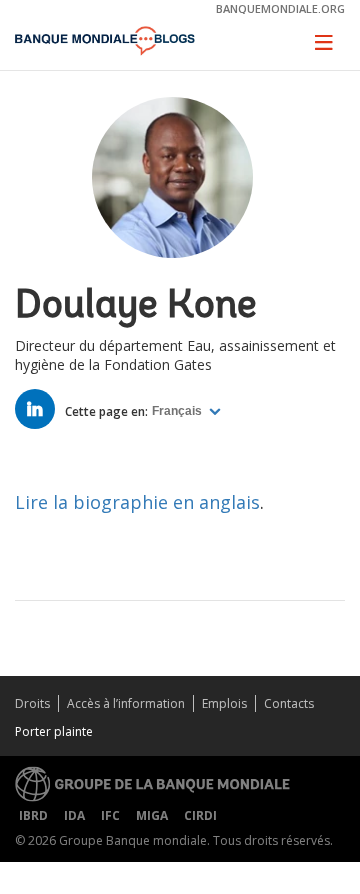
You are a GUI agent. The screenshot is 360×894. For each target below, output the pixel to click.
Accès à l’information (126, 703)
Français (178, 411)
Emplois (224, 703)
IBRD (33, 815)
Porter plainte (54, 731)
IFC (110, 815)
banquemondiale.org (280, 8)
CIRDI (200, 815)
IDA (74, 815)
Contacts (289, 703)
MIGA (152, 815)
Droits (32, 703)
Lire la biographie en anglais (137, 502)
